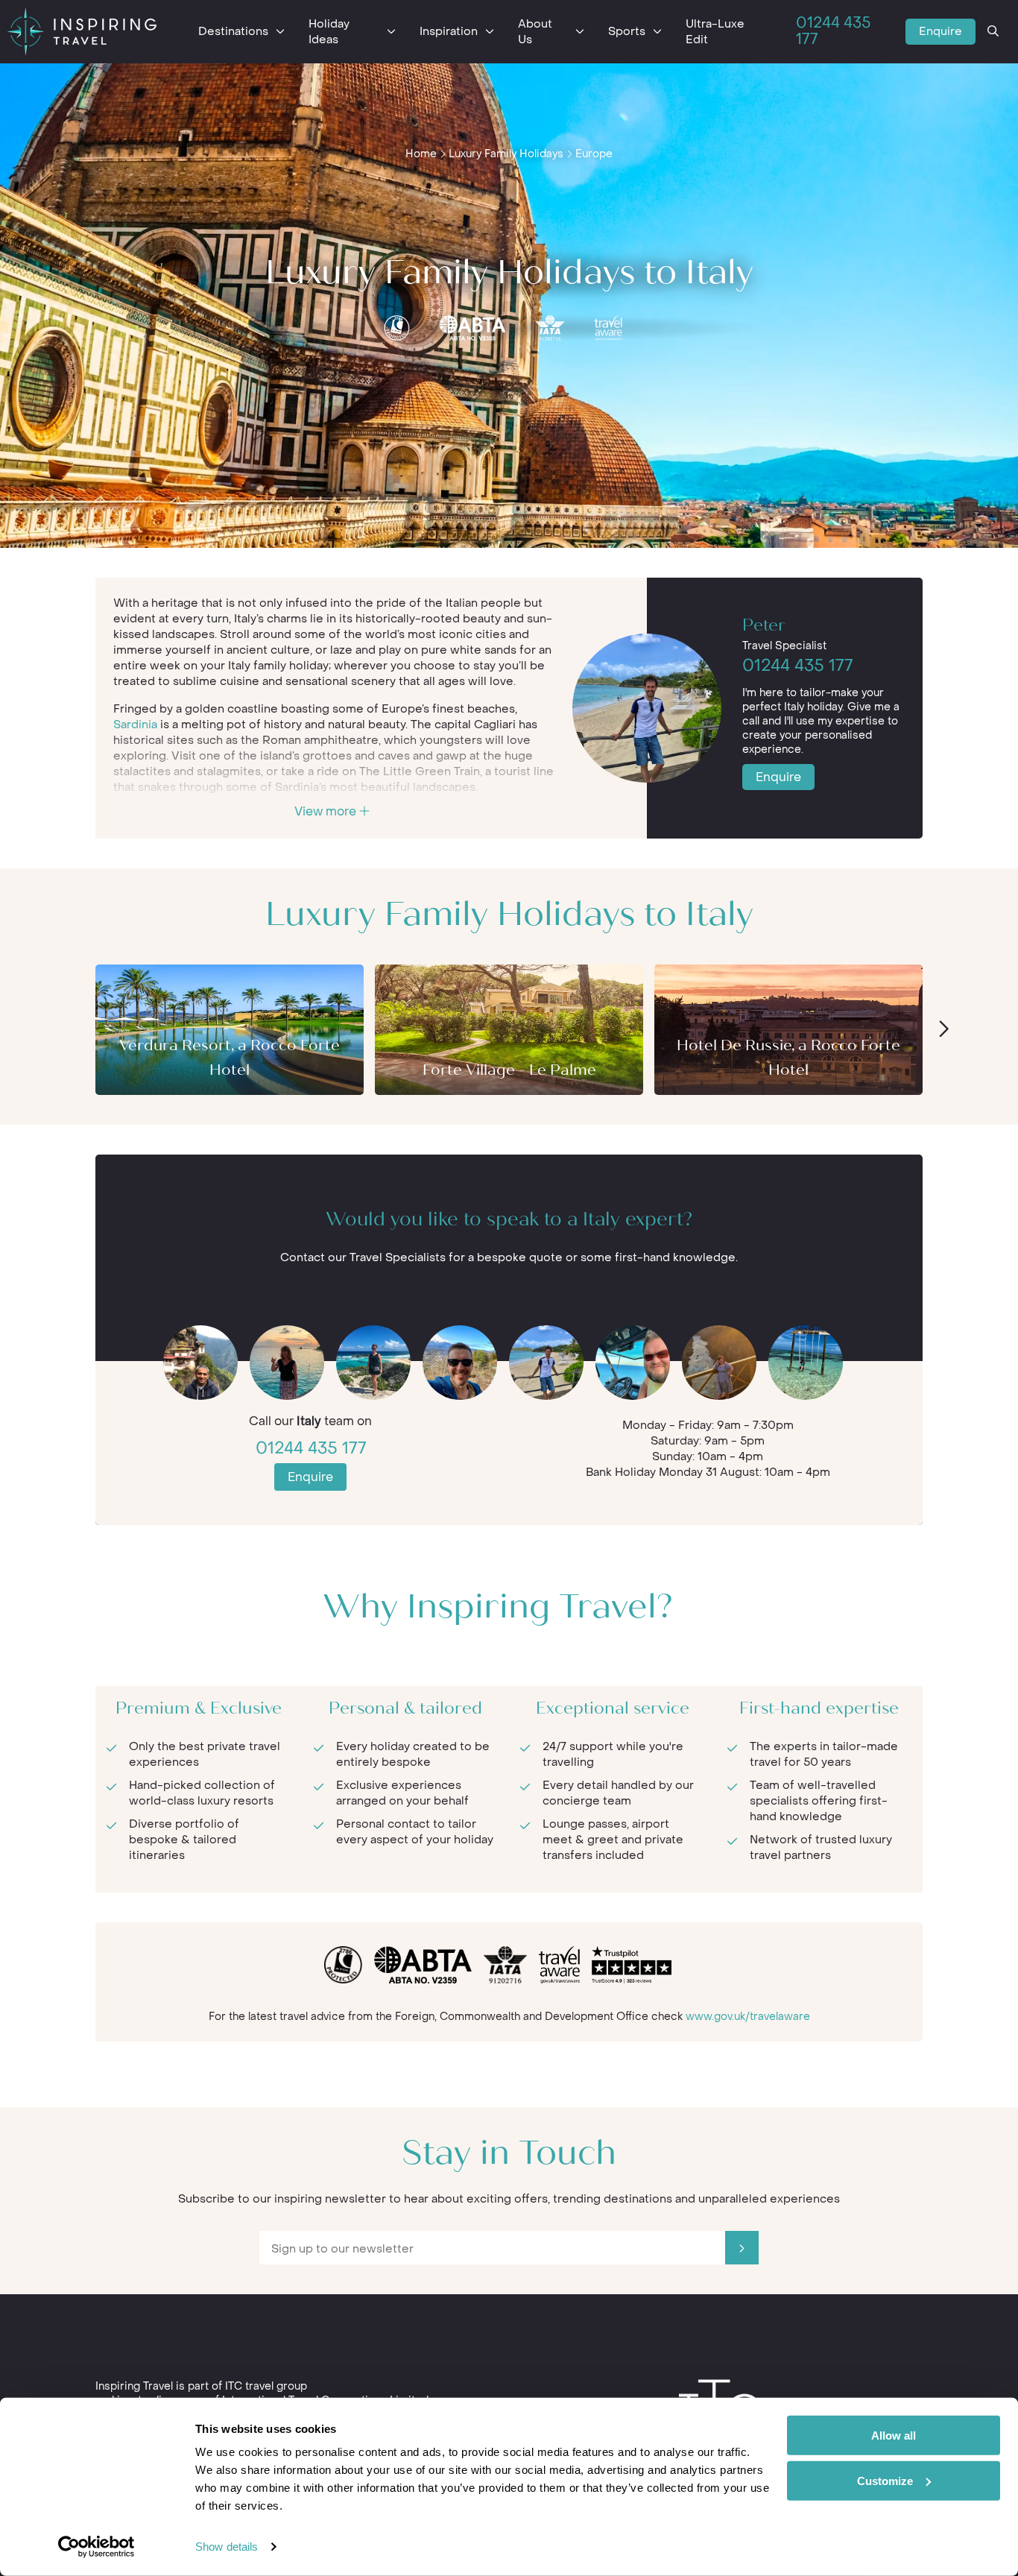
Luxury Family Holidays (506, 154)
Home (421, 154)
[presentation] (943, 1030)
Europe (594, 154)
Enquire (940, 31)
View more (327, 811)
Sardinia (135, 724)
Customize (885, 2480)
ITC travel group (266, 2386)
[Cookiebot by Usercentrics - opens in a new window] (97, 2547)
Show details (227, 2547)
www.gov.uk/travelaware (748, 2017)
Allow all (894, 2435)
